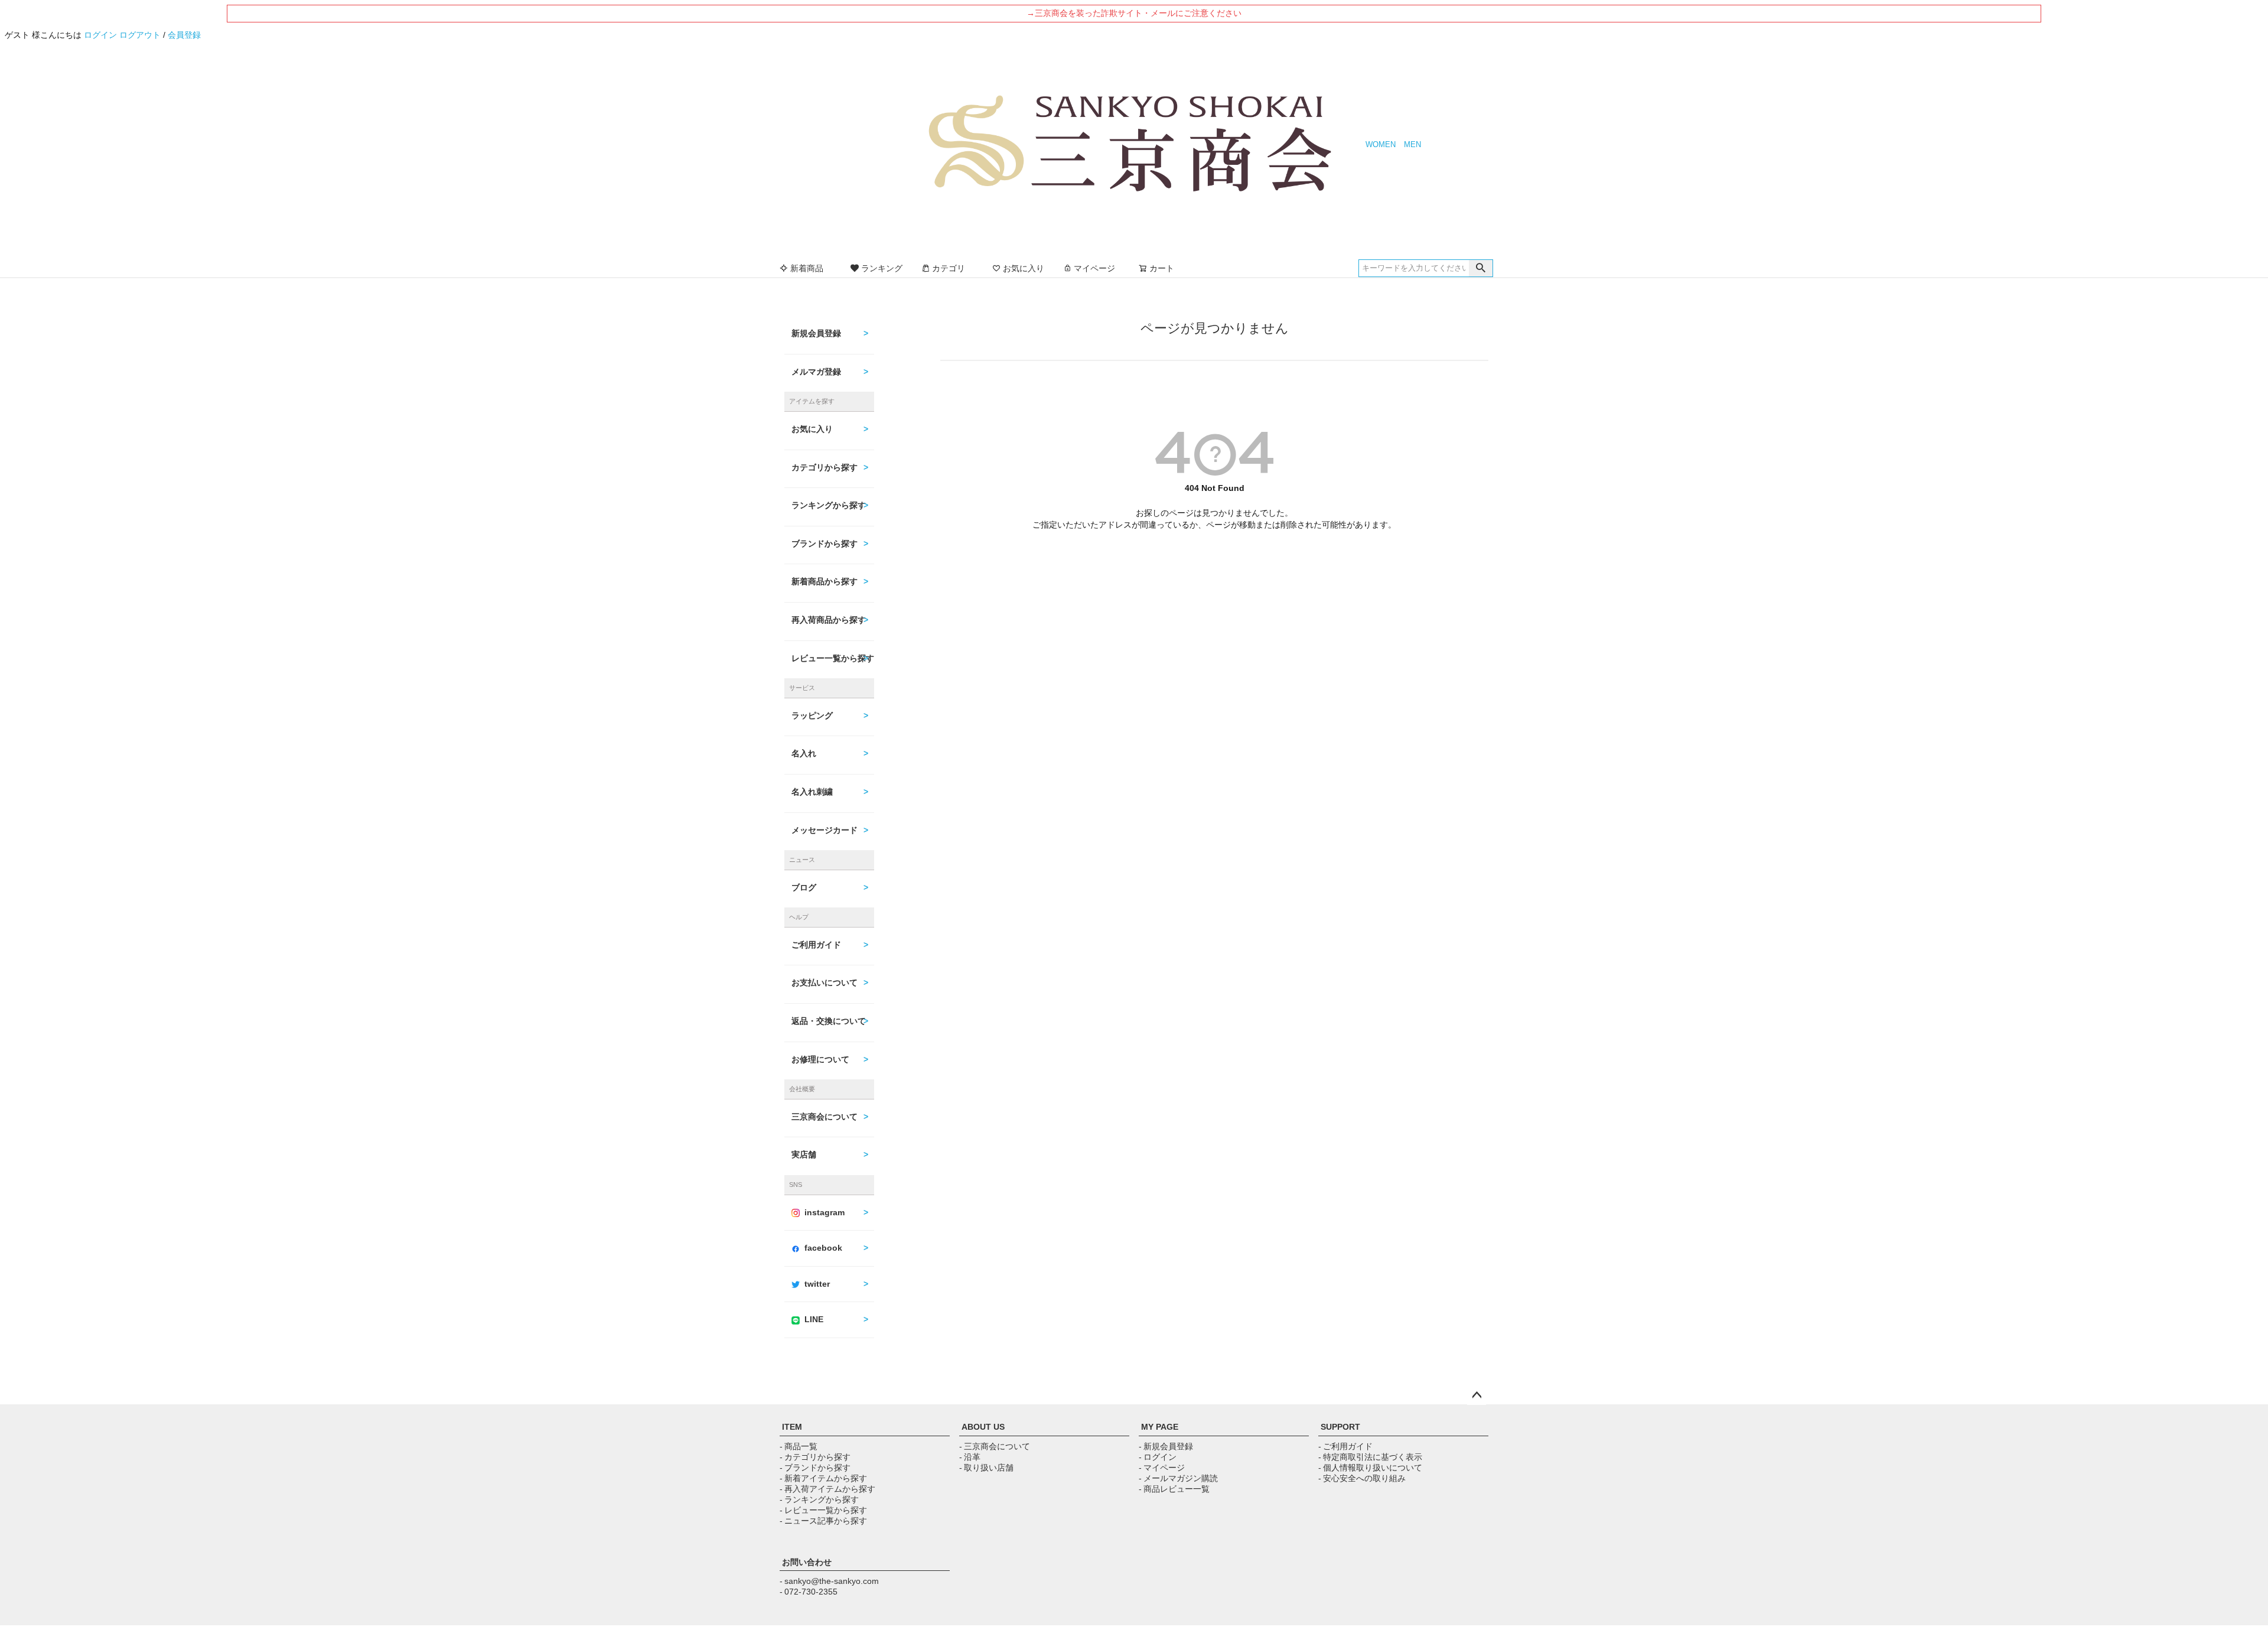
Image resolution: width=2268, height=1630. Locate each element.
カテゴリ (949, 268)
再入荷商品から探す (829, 620)
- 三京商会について (995, 1446)
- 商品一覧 (799, 1446)
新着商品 (807, 268)
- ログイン (1158, 1457)
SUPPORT (1340, 1427)
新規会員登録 (816, 333)
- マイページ (1162, 1468)
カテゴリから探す (825, 467)
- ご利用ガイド (1345, 1446)
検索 (1481, 268)
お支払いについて (825, 982)
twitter (817, 1284)
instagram (825, 1212)
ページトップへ (1477, 1395)
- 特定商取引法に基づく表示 (1370, 1457)
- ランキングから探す (819, 1499)
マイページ (1094, 268)
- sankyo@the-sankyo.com (829, 1581)
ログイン (100, 35)
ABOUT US (983, 1427)
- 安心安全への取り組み (1362, 1478)
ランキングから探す (829, 505)
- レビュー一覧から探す (823, 1510)
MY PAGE (1160, 1427)
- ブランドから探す (815, 1468)
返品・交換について (829, 1021)
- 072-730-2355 (809, 1592)
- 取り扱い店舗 (986, 1468)
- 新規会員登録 (1166, 1446)
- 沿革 (970, 1457)
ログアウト (140, 35)
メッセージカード (825, 830)
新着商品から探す (825, 581)
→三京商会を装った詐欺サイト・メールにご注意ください (1134, 13)
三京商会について (825, 1117)
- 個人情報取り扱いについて (1370, 1468)
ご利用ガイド (816, 945)
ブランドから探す (825, 544)
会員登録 (184, 35)
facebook (823, 1248)
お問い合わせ (807, 1562)
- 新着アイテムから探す (823, 1478)
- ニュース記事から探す (823, 1521)
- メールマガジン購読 (1178, 1478)
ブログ (804, 887)
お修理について (820, 1059)
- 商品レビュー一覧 (1174, 1489)
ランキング (882, 268)
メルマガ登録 (816, 372)
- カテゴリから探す (815, 1457)
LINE (814, 1319)
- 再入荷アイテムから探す (827, 1489)
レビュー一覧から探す (833, 658)
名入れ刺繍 (812, 792)
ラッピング (812, 715)
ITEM (792, 1427)
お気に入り (1024, 268)
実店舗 (804, 1154)
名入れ (804, 753)
